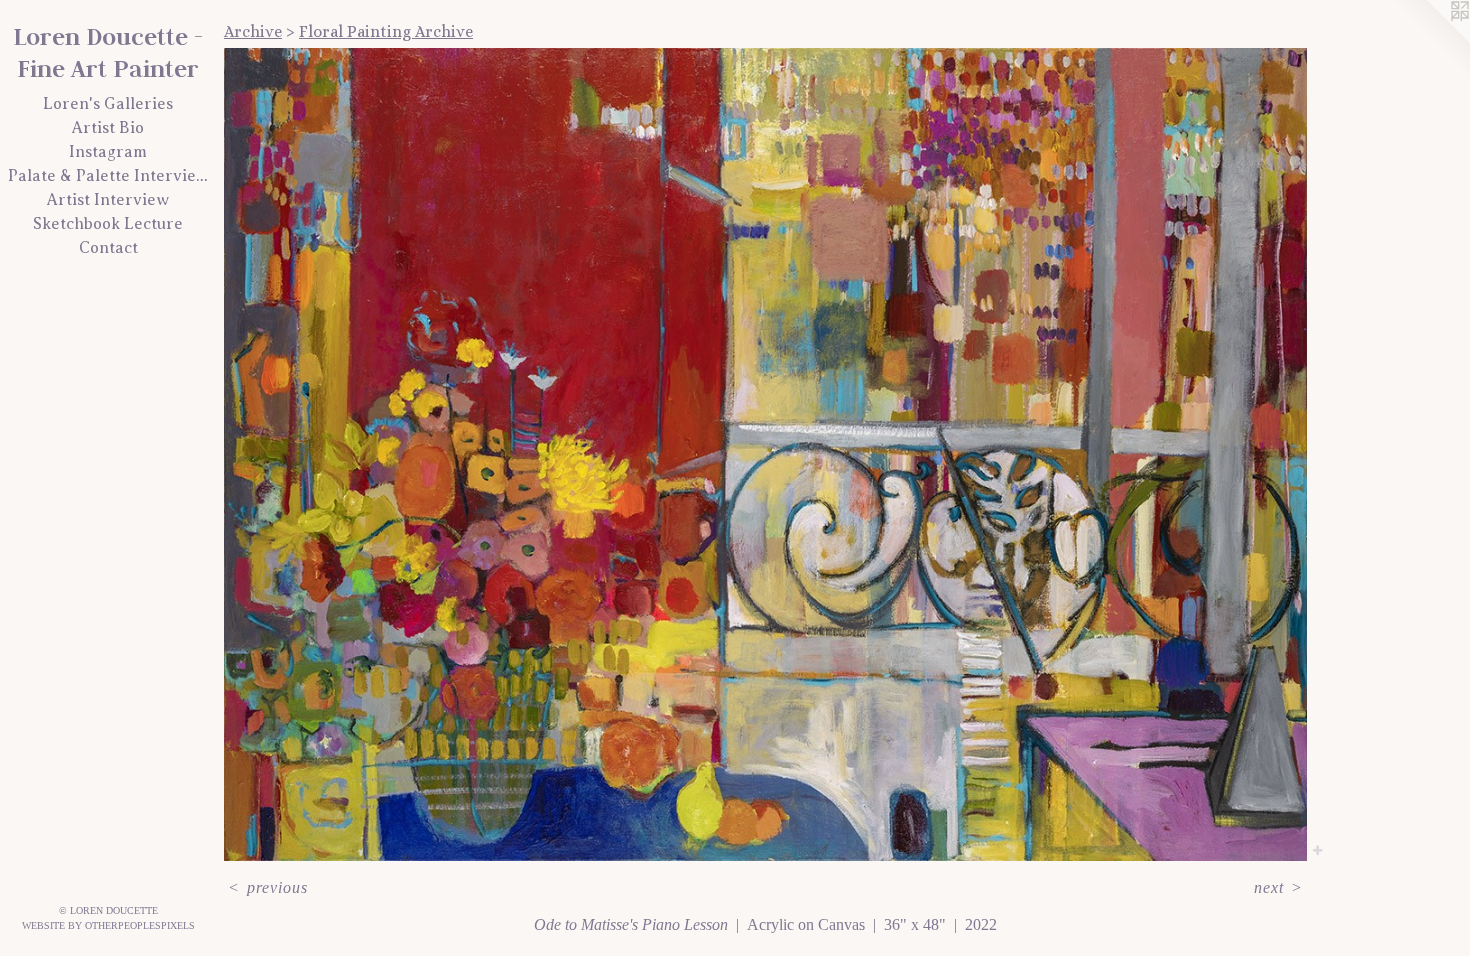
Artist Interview (108, 200)
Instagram (108, 152)
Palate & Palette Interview (108, 176)
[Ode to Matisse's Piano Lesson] (765, 454)
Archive (253, 31)
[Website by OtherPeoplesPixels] (1430, 40)
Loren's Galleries (108, 104)
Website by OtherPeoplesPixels (108, 925)
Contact (108, 248)
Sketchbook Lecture (108, 224)
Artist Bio (108, 128)
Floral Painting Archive (386, 31)
